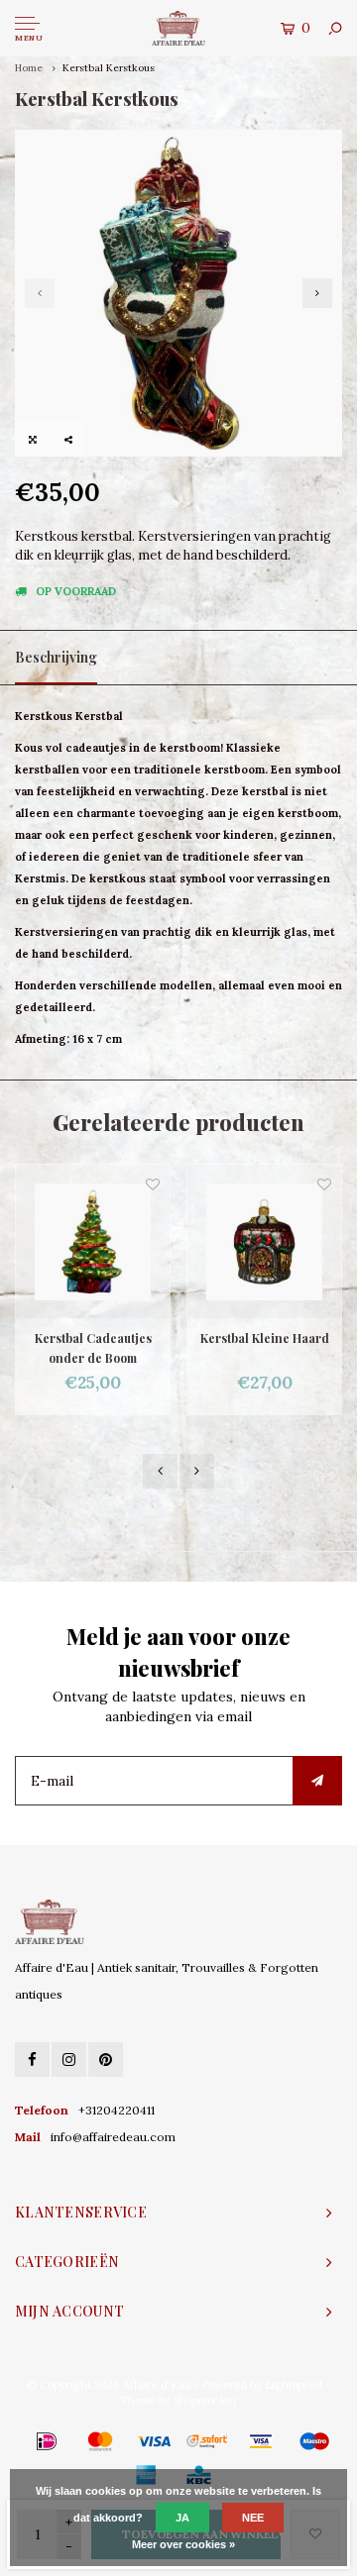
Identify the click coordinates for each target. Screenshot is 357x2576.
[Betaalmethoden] (18, 2440)
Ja (182, 2518)
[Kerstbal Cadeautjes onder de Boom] (93, 1241)
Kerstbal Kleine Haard (265, 1338)
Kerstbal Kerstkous (109, 68)
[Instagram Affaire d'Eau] (69, 2060)
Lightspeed (294, 2385)
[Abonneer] (317, 1781)
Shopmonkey (206, 2401)
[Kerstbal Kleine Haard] (264, 1241)
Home (29, 68)
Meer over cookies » (183, 2544)
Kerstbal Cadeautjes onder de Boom (93, 1348)
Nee (253, 2518)
